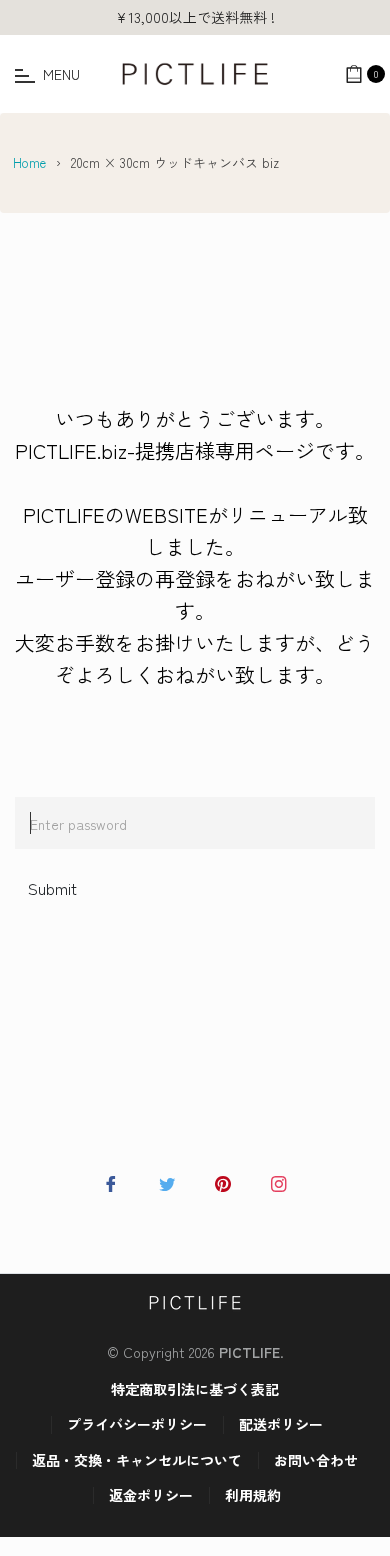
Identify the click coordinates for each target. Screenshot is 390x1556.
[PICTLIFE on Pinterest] (223, 1181)
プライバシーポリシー (137, 1424)
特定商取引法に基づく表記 (195, 1389)
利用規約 (253, 1495)
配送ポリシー (281, 1424)
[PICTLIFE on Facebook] (111, 1181)
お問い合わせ (316, 1460)
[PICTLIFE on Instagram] (279, 1181)
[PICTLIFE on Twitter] (167, 1181)
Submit (52, 888)
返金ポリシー (151, 1495)
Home (29, 162)
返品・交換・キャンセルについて (137, 1460)
